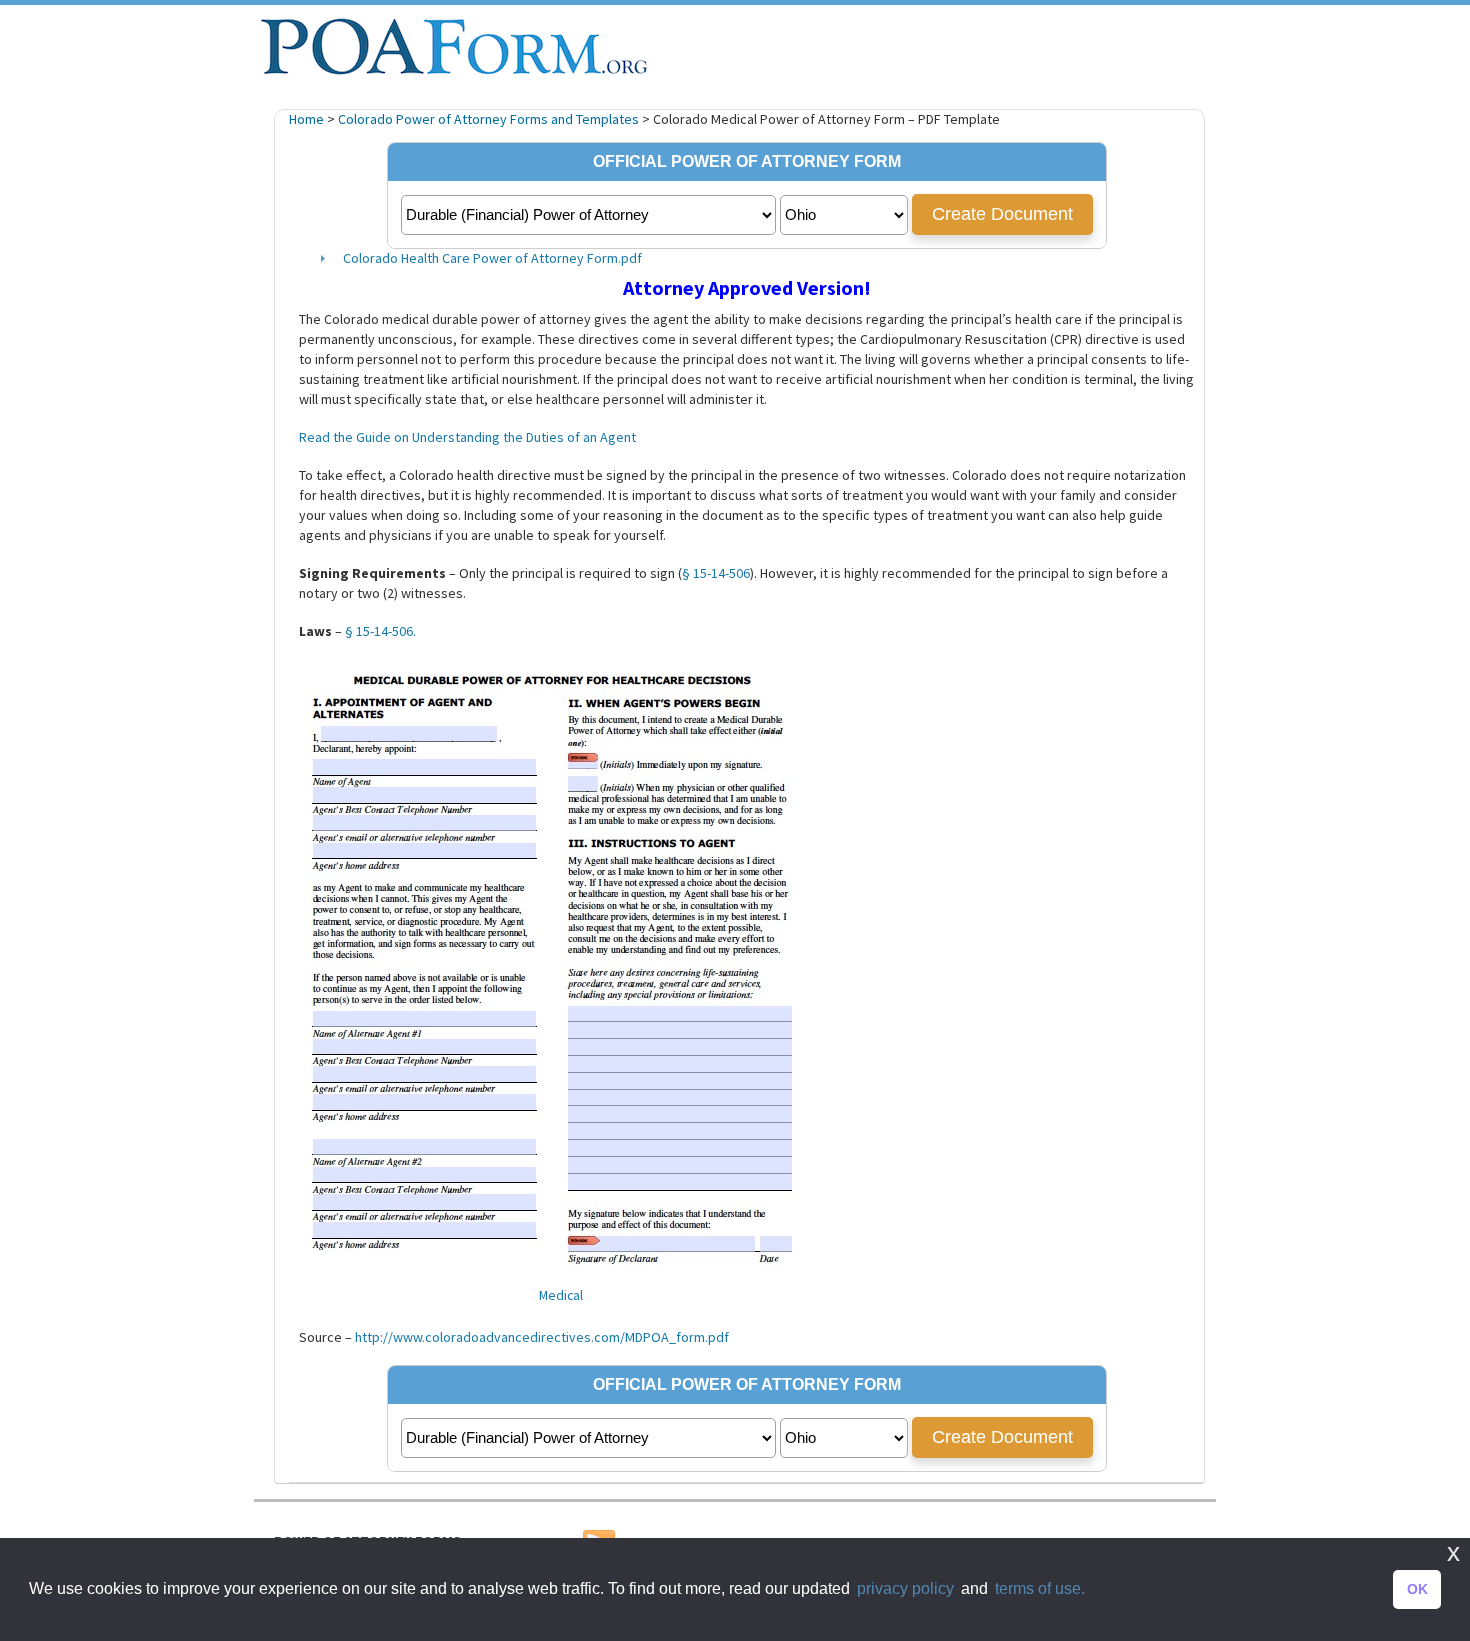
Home (306, 119)
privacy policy (905, 1588)
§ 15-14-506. (380, 631)
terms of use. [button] (1040, 1588)
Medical (561, 1295)
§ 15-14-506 (716, 573)
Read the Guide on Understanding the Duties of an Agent (467, 437)
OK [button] (1417, 1589)
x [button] (1453, 1552)
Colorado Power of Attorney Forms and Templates (488, 119)
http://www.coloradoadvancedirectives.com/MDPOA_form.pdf (542, 1337)
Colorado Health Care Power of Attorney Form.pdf (492, 258)
